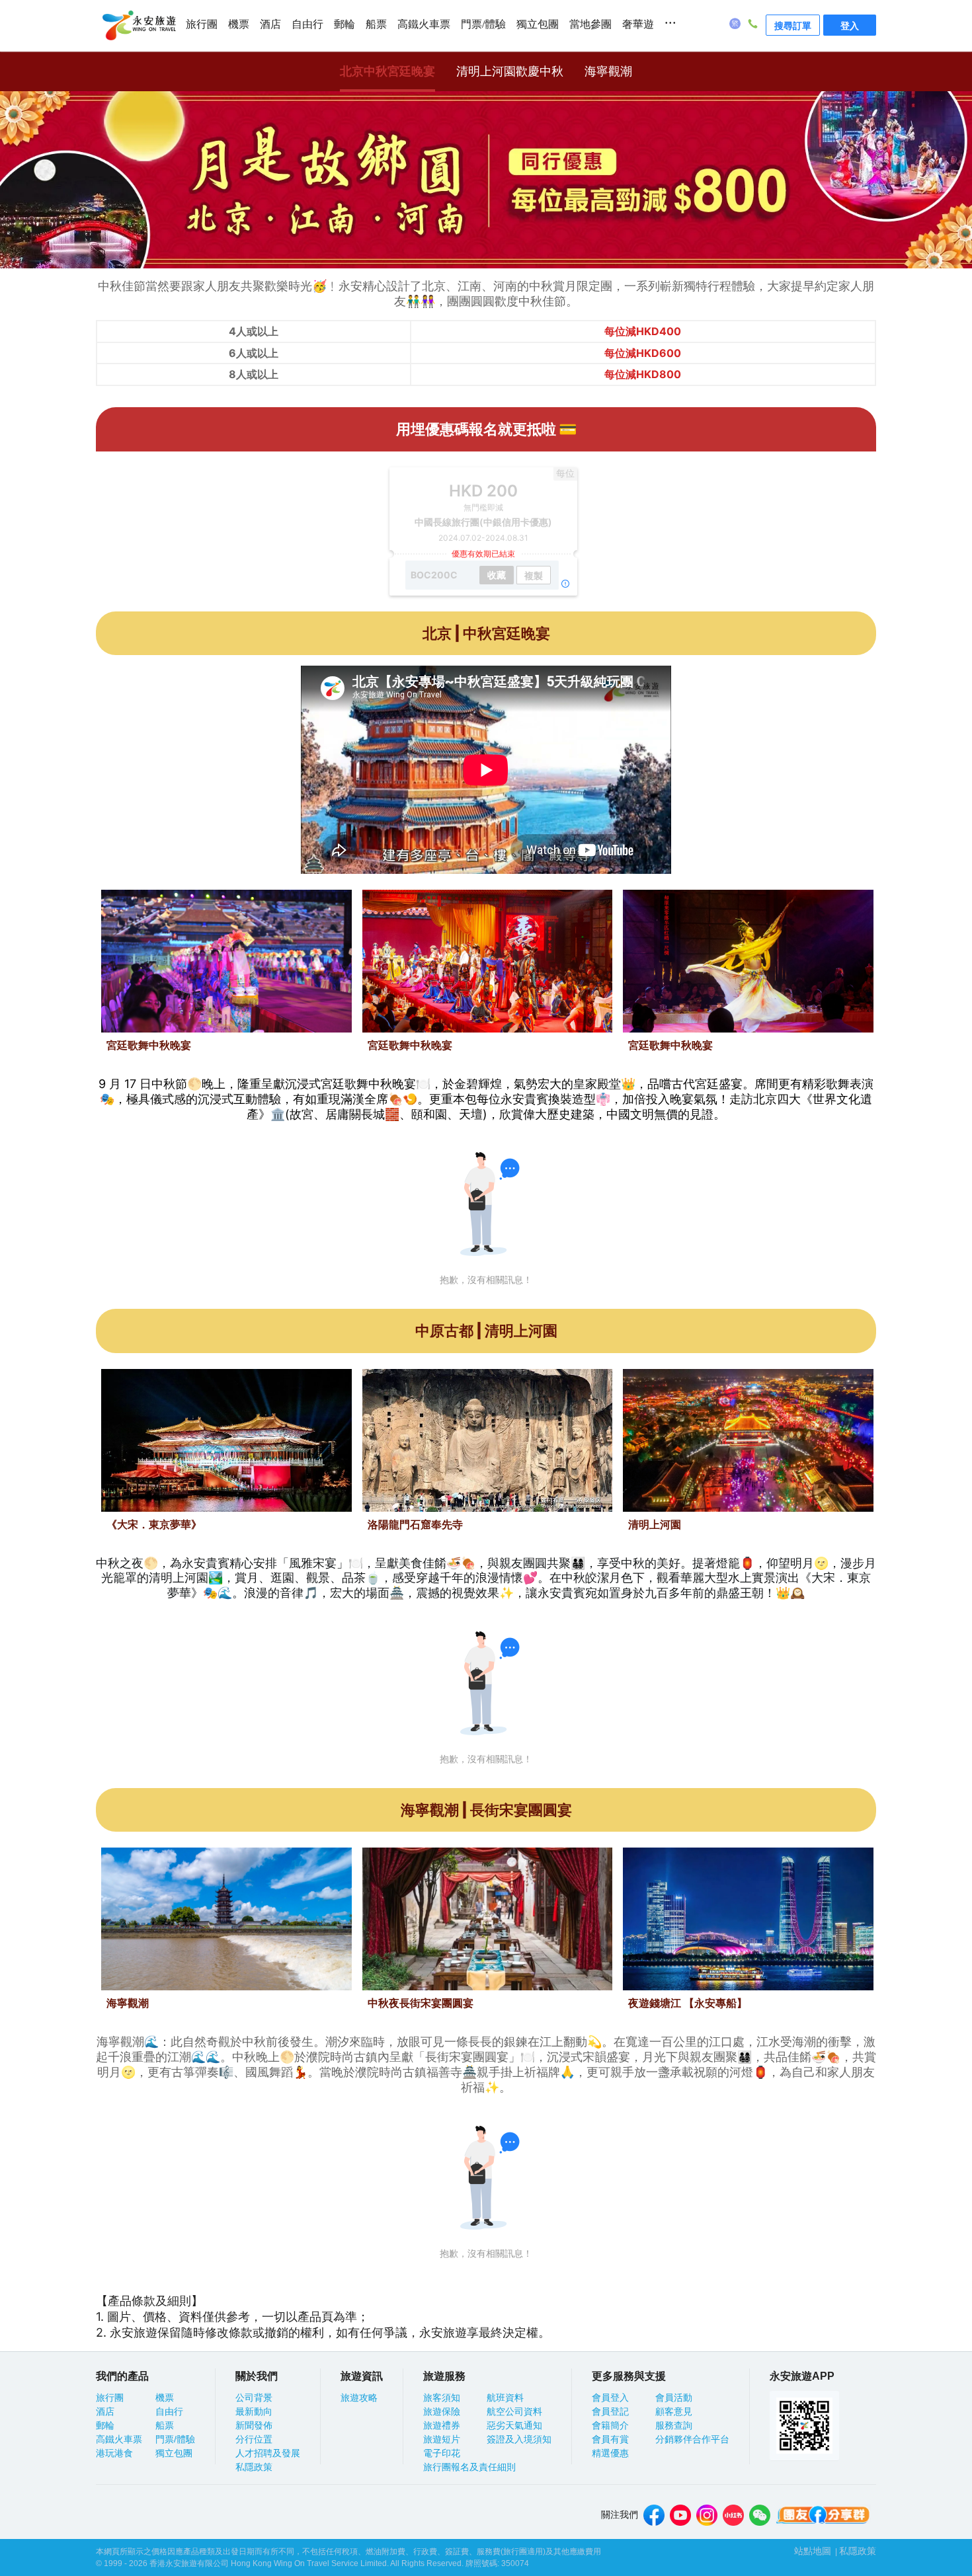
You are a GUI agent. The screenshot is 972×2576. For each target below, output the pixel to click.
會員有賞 (610, 2439)
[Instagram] (707, 2515)
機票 (239, 24)
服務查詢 (674, 2425)
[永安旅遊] (138, 26)
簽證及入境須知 (519, 2439)
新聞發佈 (254, 2425)
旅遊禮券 (442, 2425)
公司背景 (254, 2398)
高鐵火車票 (424, 24)
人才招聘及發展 (268, 2453)
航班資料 (505, 2398)
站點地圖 (813, 2551)
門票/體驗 (483, 24)
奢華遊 (638, 24)
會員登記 (610, 2411)
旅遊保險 (442, 2411)
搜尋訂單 (793, 25)
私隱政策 (254, 2467)
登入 (850, 25)
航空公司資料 (514, 2411)
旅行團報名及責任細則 (469, 2467)
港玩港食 (114, 2453)
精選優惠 (610, 2453)
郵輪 (344, 24)
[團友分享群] (823, 2515)
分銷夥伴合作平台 (692, 2439)
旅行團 (202, 24)
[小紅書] (733, 2515)
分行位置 (254, 2439)
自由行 (307, 24)
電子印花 (442, 2453)
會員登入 (610, 2398)
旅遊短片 (442, 2439)
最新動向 (254, 2411)
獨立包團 (538, 24)
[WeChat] (760, 2515)
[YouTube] (680, 2515)
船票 (376, 24)
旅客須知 (442, 2398)
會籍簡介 (610, 2425)
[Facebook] (654, 2515)
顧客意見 (674, 2411)
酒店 (270, 24)
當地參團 (590, 24)
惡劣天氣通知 (514, 2425)
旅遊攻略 (359, 2398)
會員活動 (674, 2398)
